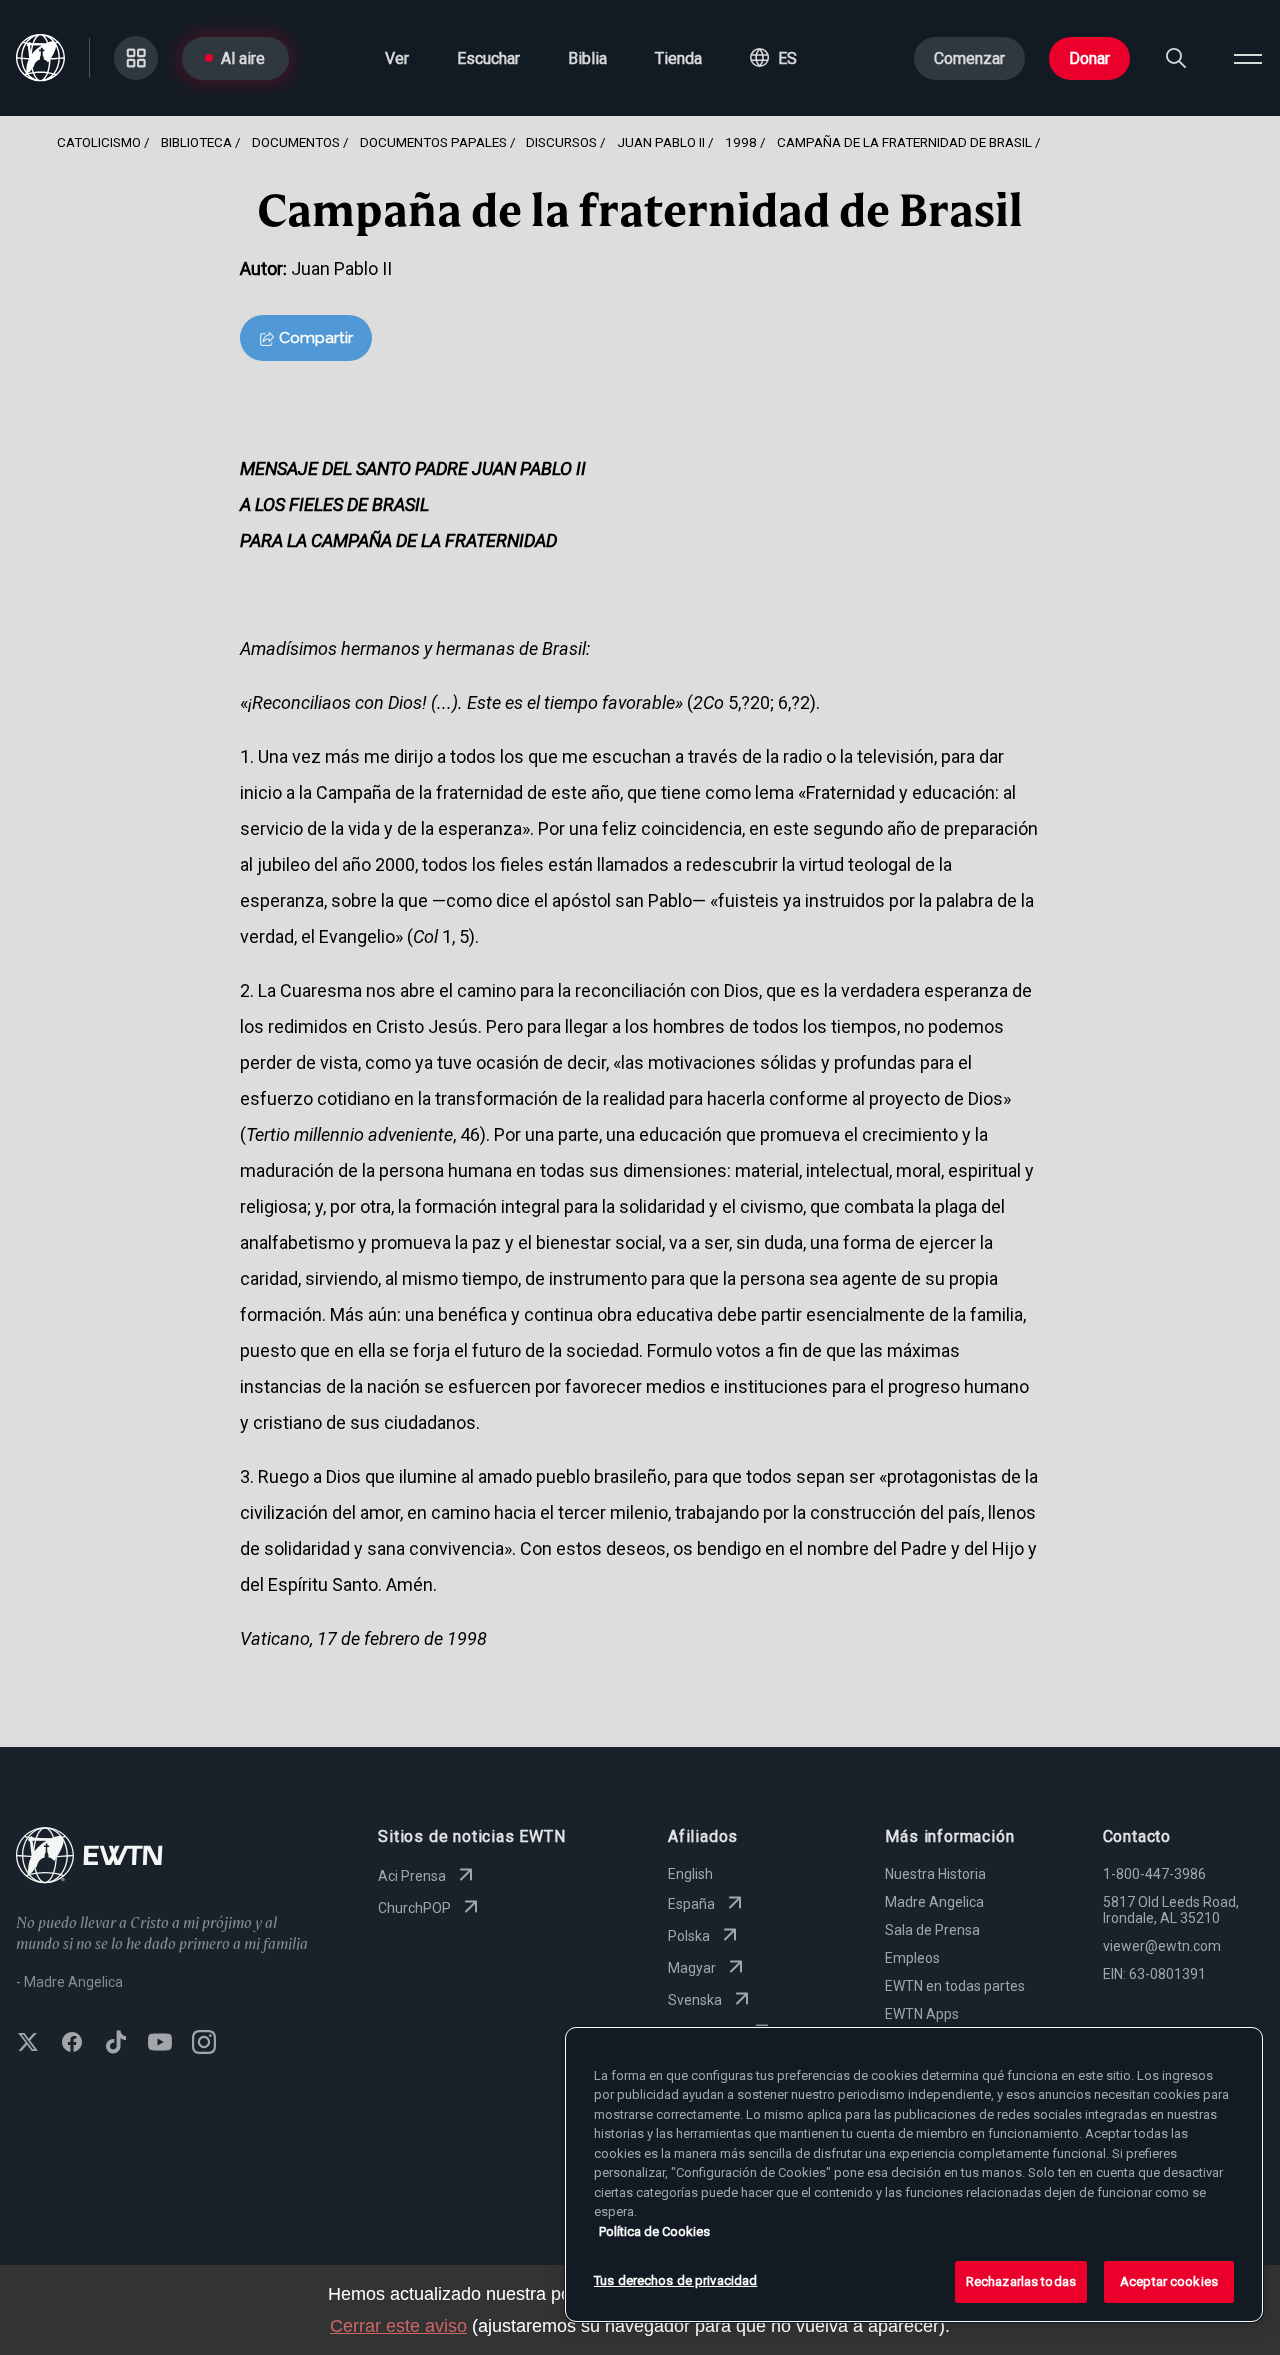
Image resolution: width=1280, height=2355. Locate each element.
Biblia (587, 58)
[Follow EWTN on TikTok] (116, 2044)
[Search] (1176, 58)
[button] (773, 58)
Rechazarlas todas (1021, 2281)
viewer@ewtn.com (1162, 1946)
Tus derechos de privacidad (675, 2280)
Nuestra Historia (935, 1874)
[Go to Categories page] (136, 58)
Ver (397, 58)
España (691, 1904)
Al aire (243, 58)
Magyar (692, 1968)
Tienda (678, 58)
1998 (741, 142)
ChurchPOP (414, 1908)
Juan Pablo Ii (661, 142)
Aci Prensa (412, 1876)
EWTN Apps (922, 2014)
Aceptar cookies (1169, 2281)
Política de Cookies (654, 2231)
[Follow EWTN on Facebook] (72, 2044)
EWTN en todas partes (955, 1986)
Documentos (296, 142)
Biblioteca (196, 142)
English (690, 1874)
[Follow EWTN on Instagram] (204, 2044)
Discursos (561, 142)
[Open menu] (1248, 58)
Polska (689, 1936)
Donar (1089, 58)
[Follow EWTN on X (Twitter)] (28, 2044)
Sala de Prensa (932, 1930)
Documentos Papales (433, 142)
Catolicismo (99, 142)
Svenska (695, 2000)
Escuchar (488, 58)
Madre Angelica (934, 1902)
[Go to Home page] (89, 1857)
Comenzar (969, 58)
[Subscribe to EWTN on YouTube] (160, 2044)
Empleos (912, 1958)
